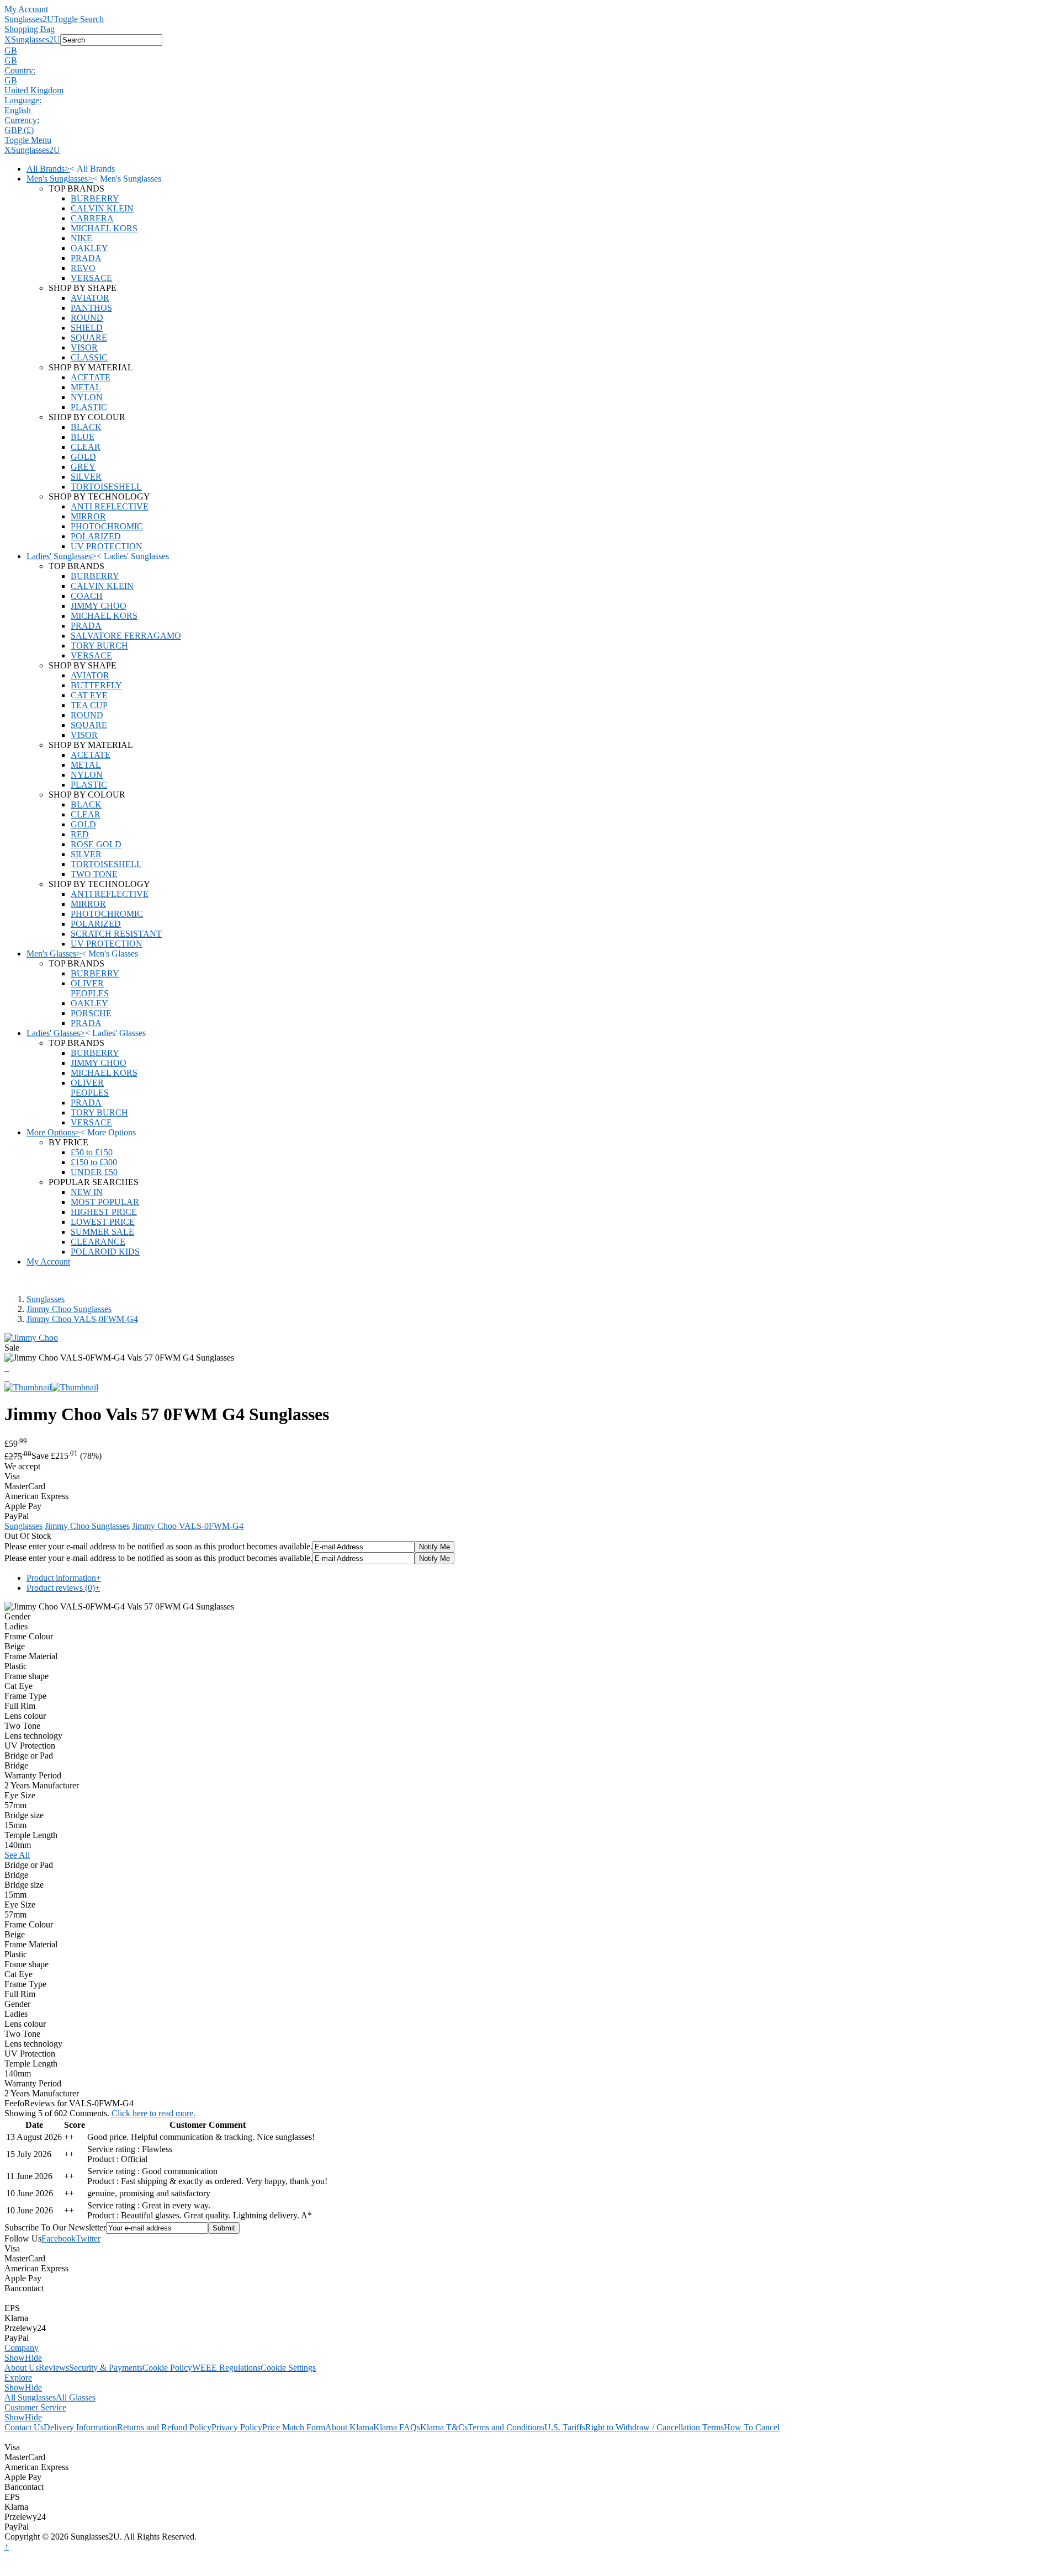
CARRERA (92, 218)
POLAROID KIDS (105, 1252)
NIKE (81, 238)
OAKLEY (89, 248)
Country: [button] (20, 70)
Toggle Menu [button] (28, 140)
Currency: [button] (22, 120)
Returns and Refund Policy (164, 2427)
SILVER (86, 477)
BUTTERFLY (96, 685)
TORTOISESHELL (106, 487)
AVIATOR (90, 298)
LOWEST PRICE (103, 1222)
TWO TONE (94, 874)
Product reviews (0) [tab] (63, 1588)
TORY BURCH (99, 646)
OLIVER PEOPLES (90, 988)
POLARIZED (96, 536)
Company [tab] (22, 2348)
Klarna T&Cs (444, 2427)
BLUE (83, 437)
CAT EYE (89, 695)
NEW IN (87, 1192)
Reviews (54, 2368)
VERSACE (91, 278)
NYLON (87, 397)
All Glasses (76, 2397)
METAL (86, 387)
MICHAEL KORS (104, 228)
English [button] (18, 110)
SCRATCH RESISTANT (116, 934)
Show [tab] (15, 2358)
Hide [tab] (33, 2358)
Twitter (88, 2238)
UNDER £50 (94, 1172)
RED (80, 834)
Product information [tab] (64, 1578)
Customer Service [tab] (35, 2407)
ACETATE (91, 377)
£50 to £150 (92, 1152)
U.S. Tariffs (565, 2427)
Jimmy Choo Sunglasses (69, 1309)
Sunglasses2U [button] (36, 39)
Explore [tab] (18, 2378)
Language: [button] (23, 100)
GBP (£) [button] (19, 130)
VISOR (84, 347)
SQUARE (89, 338)
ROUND (87, 318)
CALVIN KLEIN (102, 208)
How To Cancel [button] (752, 2427)
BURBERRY (95, 198)
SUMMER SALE (102, 1232)
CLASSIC (89, 357)
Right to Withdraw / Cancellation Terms (654, 2427)
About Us (22, 2368)
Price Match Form (294, 2427)
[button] (530, 51)
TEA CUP (89, 705)
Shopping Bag (30, 29)
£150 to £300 (94, 1162)
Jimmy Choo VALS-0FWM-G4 (82, 1319)
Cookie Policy (167, 2368)
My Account (26, 9)
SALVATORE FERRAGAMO (126, 636)
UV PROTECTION (107, 546)
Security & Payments (106, 2368)
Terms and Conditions (506, 2427)
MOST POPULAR (105, 1202)
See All (17, 1855)
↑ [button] (7, 2546)
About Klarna (349, 2427)
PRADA (86, 258)
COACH (87, 596)
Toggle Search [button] (79, 19)
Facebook (59, 2238)
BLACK (86, 427)
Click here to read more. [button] (153, 2113)
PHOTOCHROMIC (107, 526)
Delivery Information (80, 2427)
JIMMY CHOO (99, 606)
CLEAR (86, 447)
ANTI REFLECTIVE (110, 506)
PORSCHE (91, 1013)
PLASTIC (89, 407)
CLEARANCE (98, 1242)
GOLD (83, 457)
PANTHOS (91, 308)
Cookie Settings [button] (288, 2368)
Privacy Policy (237, 2427)
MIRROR (88, 516)
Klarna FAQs (397, 2427)
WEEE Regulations (226, 2368)
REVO (83, 268)
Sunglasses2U (29, 19)
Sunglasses (46, 1299)
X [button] (8, 39)
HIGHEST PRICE (104, 1212)
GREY (83, 467)
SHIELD (87, 328)
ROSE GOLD (96, 844)
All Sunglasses (30, 2397)
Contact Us (24, 2427)
